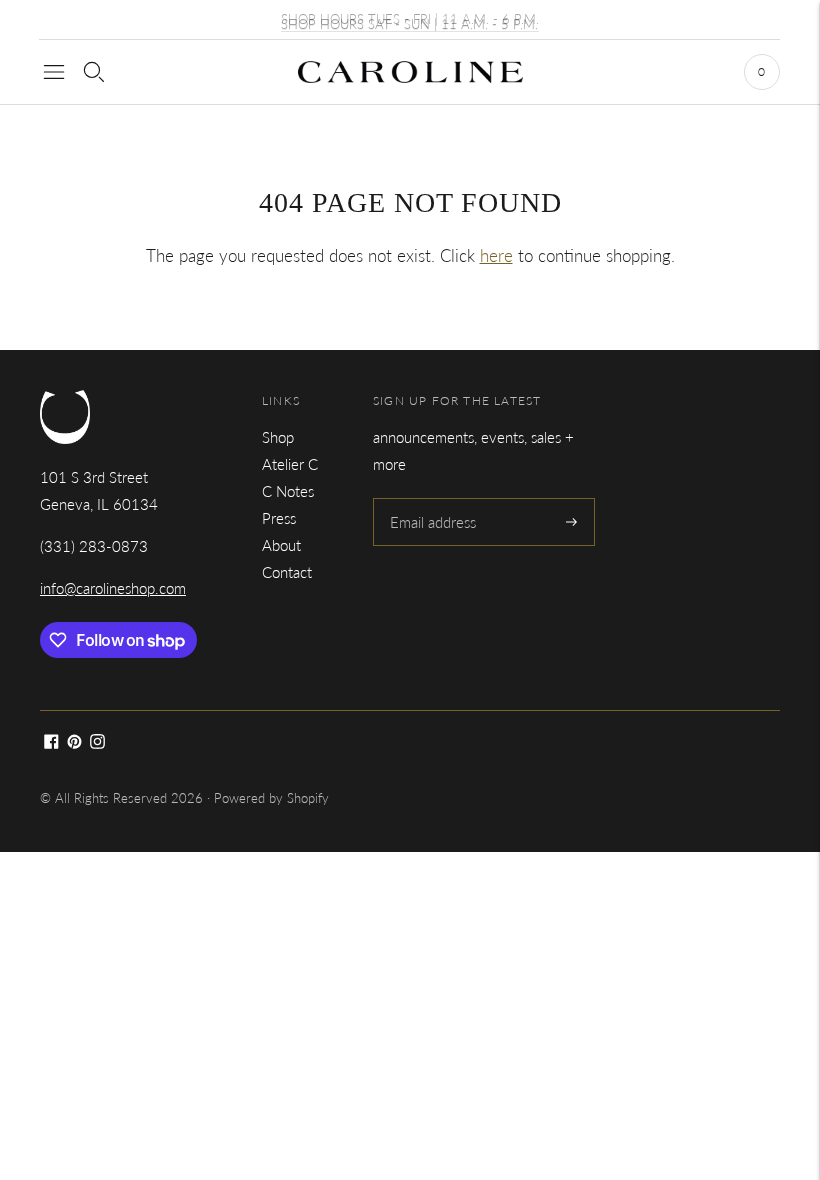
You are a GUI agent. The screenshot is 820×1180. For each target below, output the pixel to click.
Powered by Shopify (271, 798)
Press (279, 518)
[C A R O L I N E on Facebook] (51, 743)
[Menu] (54, 72)
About (281, 545)
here (496, 255)
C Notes (288, 491)
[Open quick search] (94, 72)
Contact (287, 572)
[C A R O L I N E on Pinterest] (74, 743)
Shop (278, 437)
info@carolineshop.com (113, 588)
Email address (432, 499)
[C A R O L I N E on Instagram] (97, 743)
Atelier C (290, 464)
